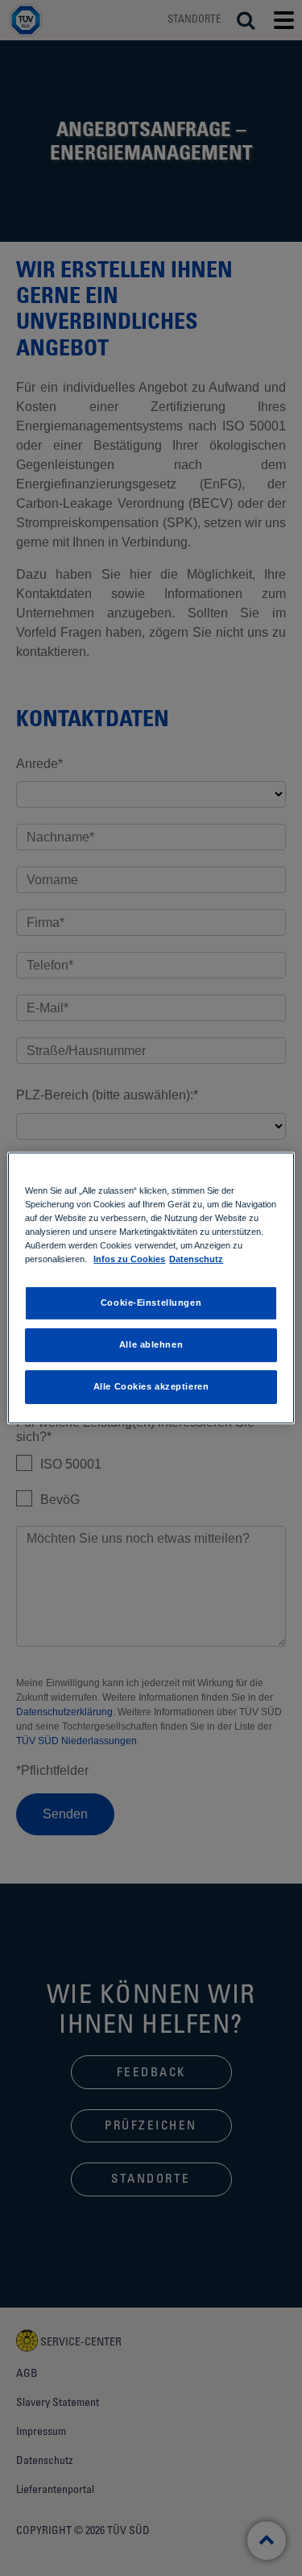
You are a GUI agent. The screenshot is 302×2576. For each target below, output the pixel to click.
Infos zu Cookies (129, 1259)
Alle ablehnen (151, 1344)
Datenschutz (196, 1259)
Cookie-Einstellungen (151, 1303)
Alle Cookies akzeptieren (151, 1386)
